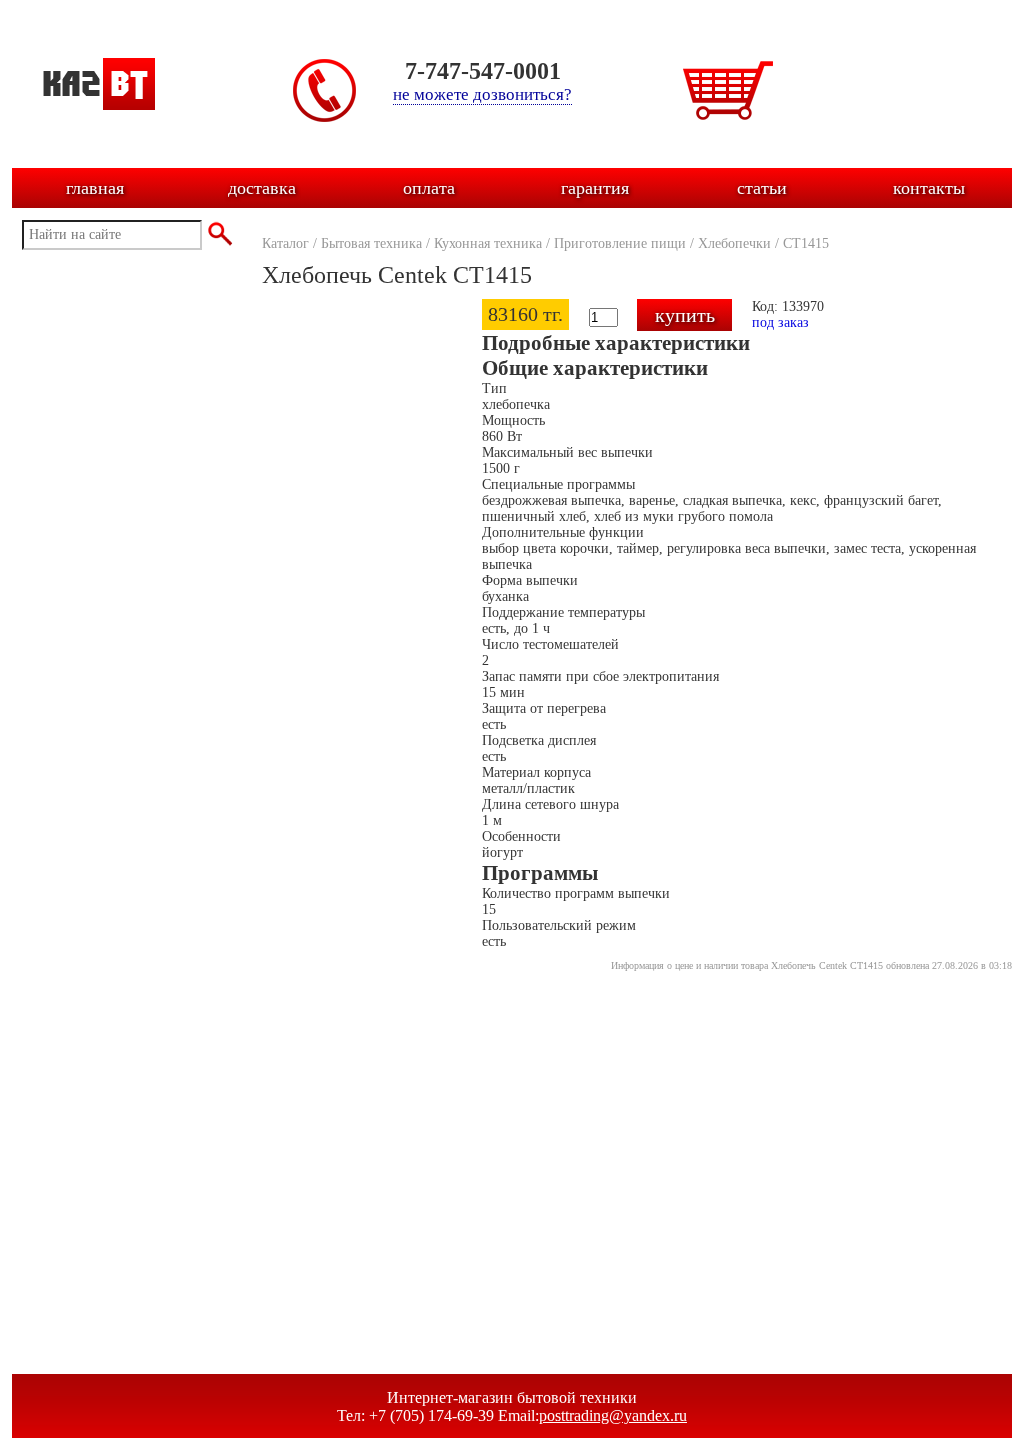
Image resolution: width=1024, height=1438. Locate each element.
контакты (929, 188)
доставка (262, 188)
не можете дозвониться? (482, 94)
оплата (429, 188)
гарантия (595, 188)
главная (95, 188)
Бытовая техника (371, 243)
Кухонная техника (488, 243)
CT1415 (806, 243)
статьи (762, 188)
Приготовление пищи (620, 243)
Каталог (285, 243)
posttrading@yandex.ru (613, 1415)
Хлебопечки (734, 243)
